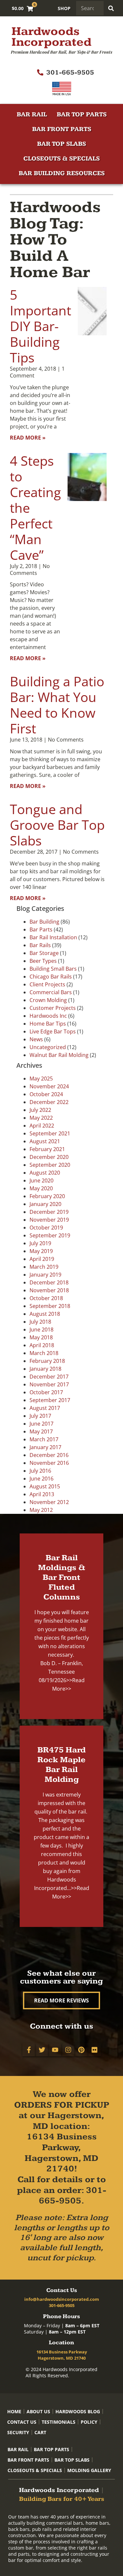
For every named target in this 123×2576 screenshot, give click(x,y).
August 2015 (45, 1486)
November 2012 (49, 1502)
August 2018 (45, 1314)
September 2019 (50, 1235)
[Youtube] (55, 2050)
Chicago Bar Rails (51, 977)
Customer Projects (53, 1008)
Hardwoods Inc (48, 1016)
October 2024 (46, 1094)
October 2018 (46, 1298)
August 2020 (45, 1173)
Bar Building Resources (62, 173)
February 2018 (47, 1361)
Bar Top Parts (82, 115)
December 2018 (49, 1282)
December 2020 (49, 1157)
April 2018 (42, 1345)
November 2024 (49, 1086)
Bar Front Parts (62, 129)
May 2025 (41, 1079)
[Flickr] (94, 2050)
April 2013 (42, 1494)
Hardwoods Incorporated (51, 37)
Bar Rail (32, 115)
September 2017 (50, 1400)
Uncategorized (48, 1047)
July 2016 (40, 1471)
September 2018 (50, 1306)
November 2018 (49, 1290)
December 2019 (49, 1212)
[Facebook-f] (29, 2050)
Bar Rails (40, 945)
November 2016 (49, 1463)
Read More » (28, 438)
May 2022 (41, 1118)
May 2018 (41, 1337)
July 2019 (40, 1243)
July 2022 (40, 1110)
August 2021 (45, 1141)
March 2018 (44, 1353)
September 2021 (50, 1133)
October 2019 (46, 1228)
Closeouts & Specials (61, 159)
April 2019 (42, 1259)
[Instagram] (68, 2050)
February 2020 (47, 1196)
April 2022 (42, 1126)
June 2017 (41, 1424)
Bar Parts (41, 929)
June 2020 (41, 1180)
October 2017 (46, 1392)
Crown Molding (48, 1000)
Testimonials (59, 2422)
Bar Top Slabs (61, 144)
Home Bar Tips (48, 1024)
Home (14, 2411)
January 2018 (45, 1369)
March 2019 (44, 1267)
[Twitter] (42, 2050)
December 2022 (49, 1102)
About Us (38, 2411)
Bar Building (44, 922)
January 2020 (45, 1204)
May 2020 (41, 1188)
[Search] (111, 8)
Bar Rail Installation (53, 937)
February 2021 (47, 1149)
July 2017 (40, 1416)
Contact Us (22, 2422)
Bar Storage (44, 953)
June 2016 (41, 1479)
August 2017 (45, 1408)
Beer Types (43, 961)
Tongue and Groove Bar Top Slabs (57, 825)
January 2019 (45, 1275)
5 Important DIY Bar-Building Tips (41, 326)
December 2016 (49, 1455)
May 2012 (41, 1510)
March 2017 (44, 1439)
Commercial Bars (51, 992)
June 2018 (41, 1330)
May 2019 (41, 1251)
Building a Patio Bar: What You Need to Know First (57, 705)
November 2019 (49, 1220)
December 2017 (49, 1377)
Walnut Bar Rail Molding (59, 1055)
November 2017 (49, 1384)
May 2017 (41, 1431)
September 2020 (50, 1165)
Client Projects (47, 984)
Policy (89, 2422)
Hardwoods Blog (78, 2411)
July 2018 (40, 1322)
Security (18, 2432)
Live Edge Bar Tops (53, 1031)
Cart (40, 2432)
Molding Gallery (89, 2470)
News (36, 1039)
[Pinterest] (81, 2050)
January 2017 (45, 1447)
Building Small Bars (53, 969)
